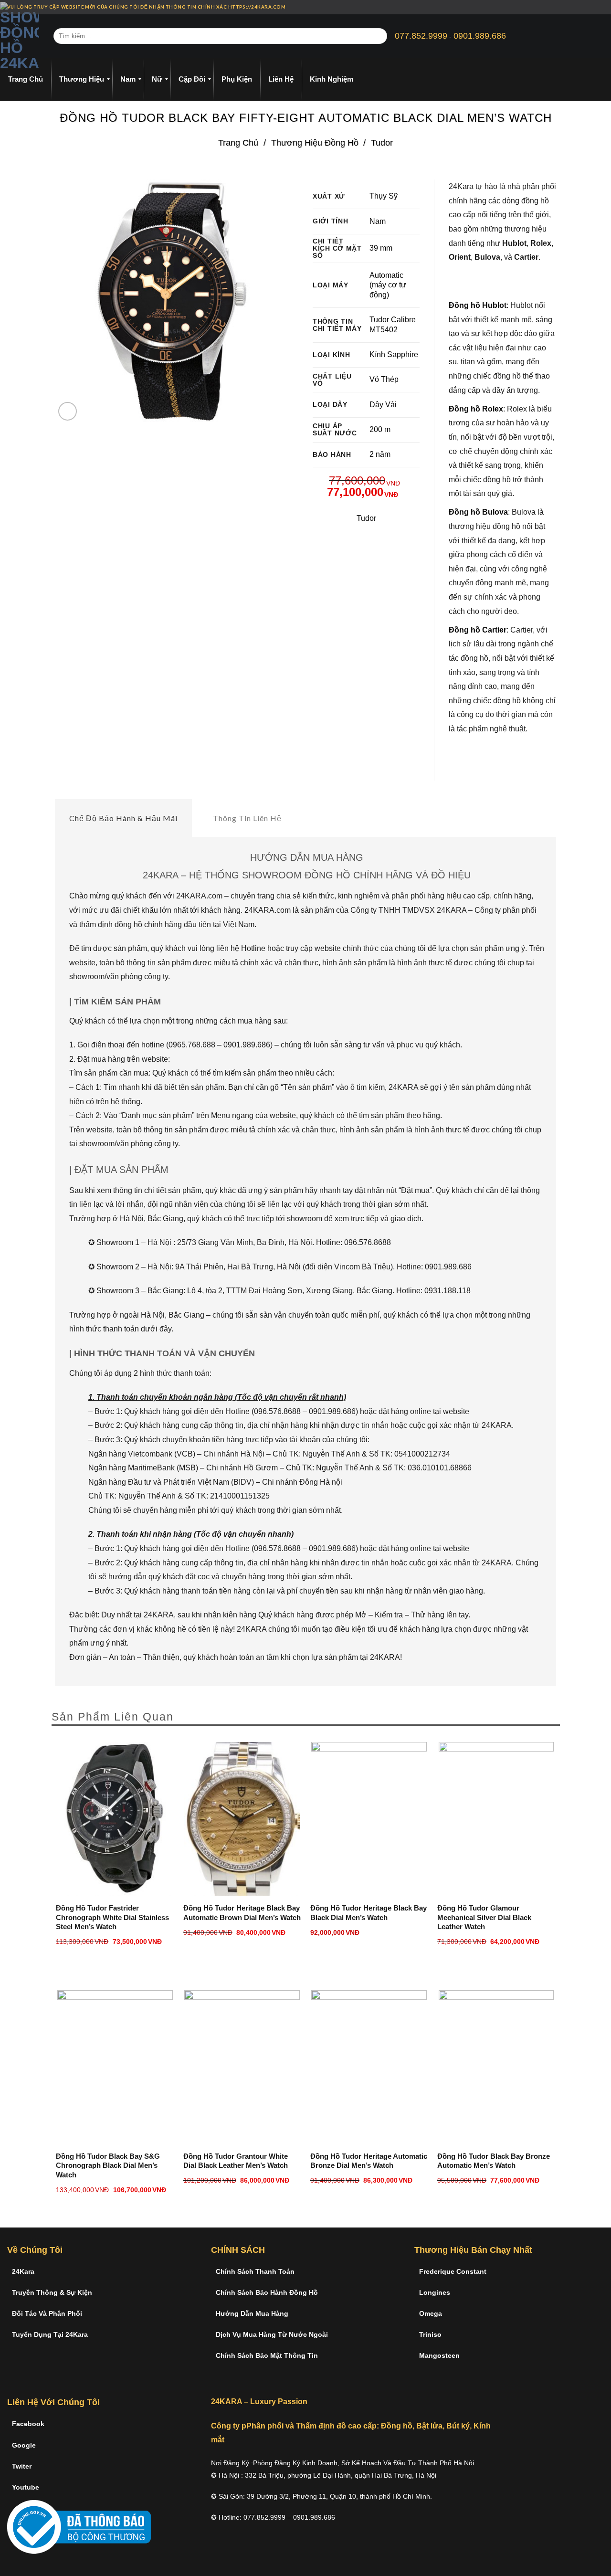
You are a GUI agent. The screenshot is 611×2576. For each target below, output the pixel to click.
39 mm (381, 248)
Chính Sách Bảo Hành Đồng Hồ (267, 2292)
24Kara (23, 2271)
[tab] (123, 818)
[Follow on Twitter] (599, 7)
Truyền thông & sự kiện (52, 2292)
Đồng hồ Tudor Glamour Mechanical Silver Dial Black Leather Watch (484, 1917)
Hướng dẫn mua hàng (252, 2313)
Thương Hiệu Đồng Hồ (315, 143)
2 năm (380, 454)
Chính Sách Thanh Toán (255, 2271)
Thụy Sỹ (384, 196)
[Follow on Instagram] (590, 7)
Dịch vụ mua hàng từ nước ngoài (272, 2334)
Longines (435, 2292)
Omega (431, 2313)
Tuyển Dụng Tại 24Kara (50, 2334)
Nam (378, 221)
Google (24, 2445)
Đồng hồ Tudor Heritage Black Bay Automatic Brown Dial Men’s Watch (242, 1913)
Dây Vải (383, 405)
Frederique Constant (453, 2271)
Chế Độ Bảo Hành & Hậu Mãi (123, 818)
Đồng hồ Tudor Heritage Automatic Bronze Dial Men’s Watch (369, 2161)
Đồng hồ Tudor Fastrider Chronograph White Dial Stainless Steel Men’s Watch (112, 1917)
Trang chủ (238, 143)
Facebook (28, 2424)
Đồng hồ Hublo (476, 305)
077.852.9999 (421, 36)
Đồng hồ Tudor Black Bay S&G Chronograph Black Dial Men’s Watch (108, 2165)
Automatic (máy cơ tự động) (388, 285)
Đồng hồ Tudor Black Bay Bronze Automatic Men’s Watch (494, 2161)
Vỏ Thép (384, 379)
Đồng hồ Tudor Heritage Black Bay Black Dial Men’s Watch (369, 1913)
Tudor (382, 143)
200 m (380, 429)
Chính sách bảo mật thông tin (267, 2355)
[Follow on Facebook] (581, 7)
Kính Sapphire (394, 354)
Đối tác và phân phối (47, 2313)
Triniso (430, 2334)
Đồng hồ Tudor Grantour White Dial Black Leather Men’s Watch (236, 2161)
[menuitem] (26, 79)
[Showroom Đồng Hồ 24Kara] (20, 36)
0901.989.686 (480, 36)
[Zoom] (68, 411)
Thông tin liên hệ (247, 818)
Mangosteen (439, 2355)
